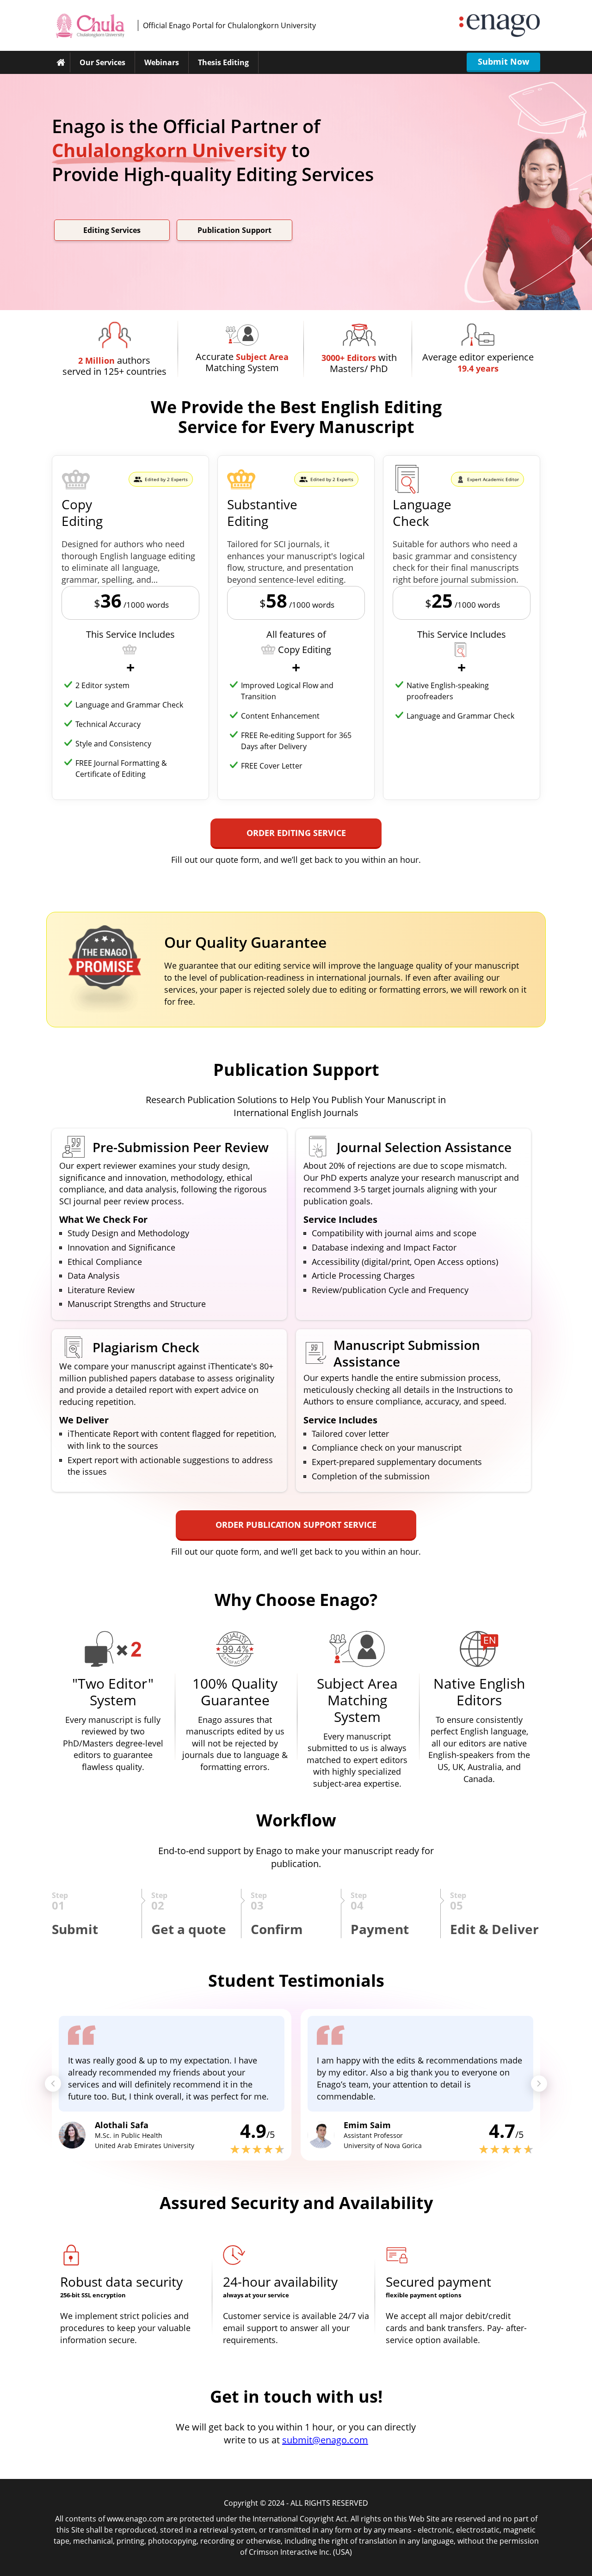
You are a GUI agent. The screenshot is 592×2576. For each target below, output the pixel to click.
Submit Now (503, 61)
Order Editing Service (296, 833)
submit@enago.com (325, 2440)
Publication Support (234, 230)
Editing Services (112, 230)
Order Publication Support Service (296, 1525)
